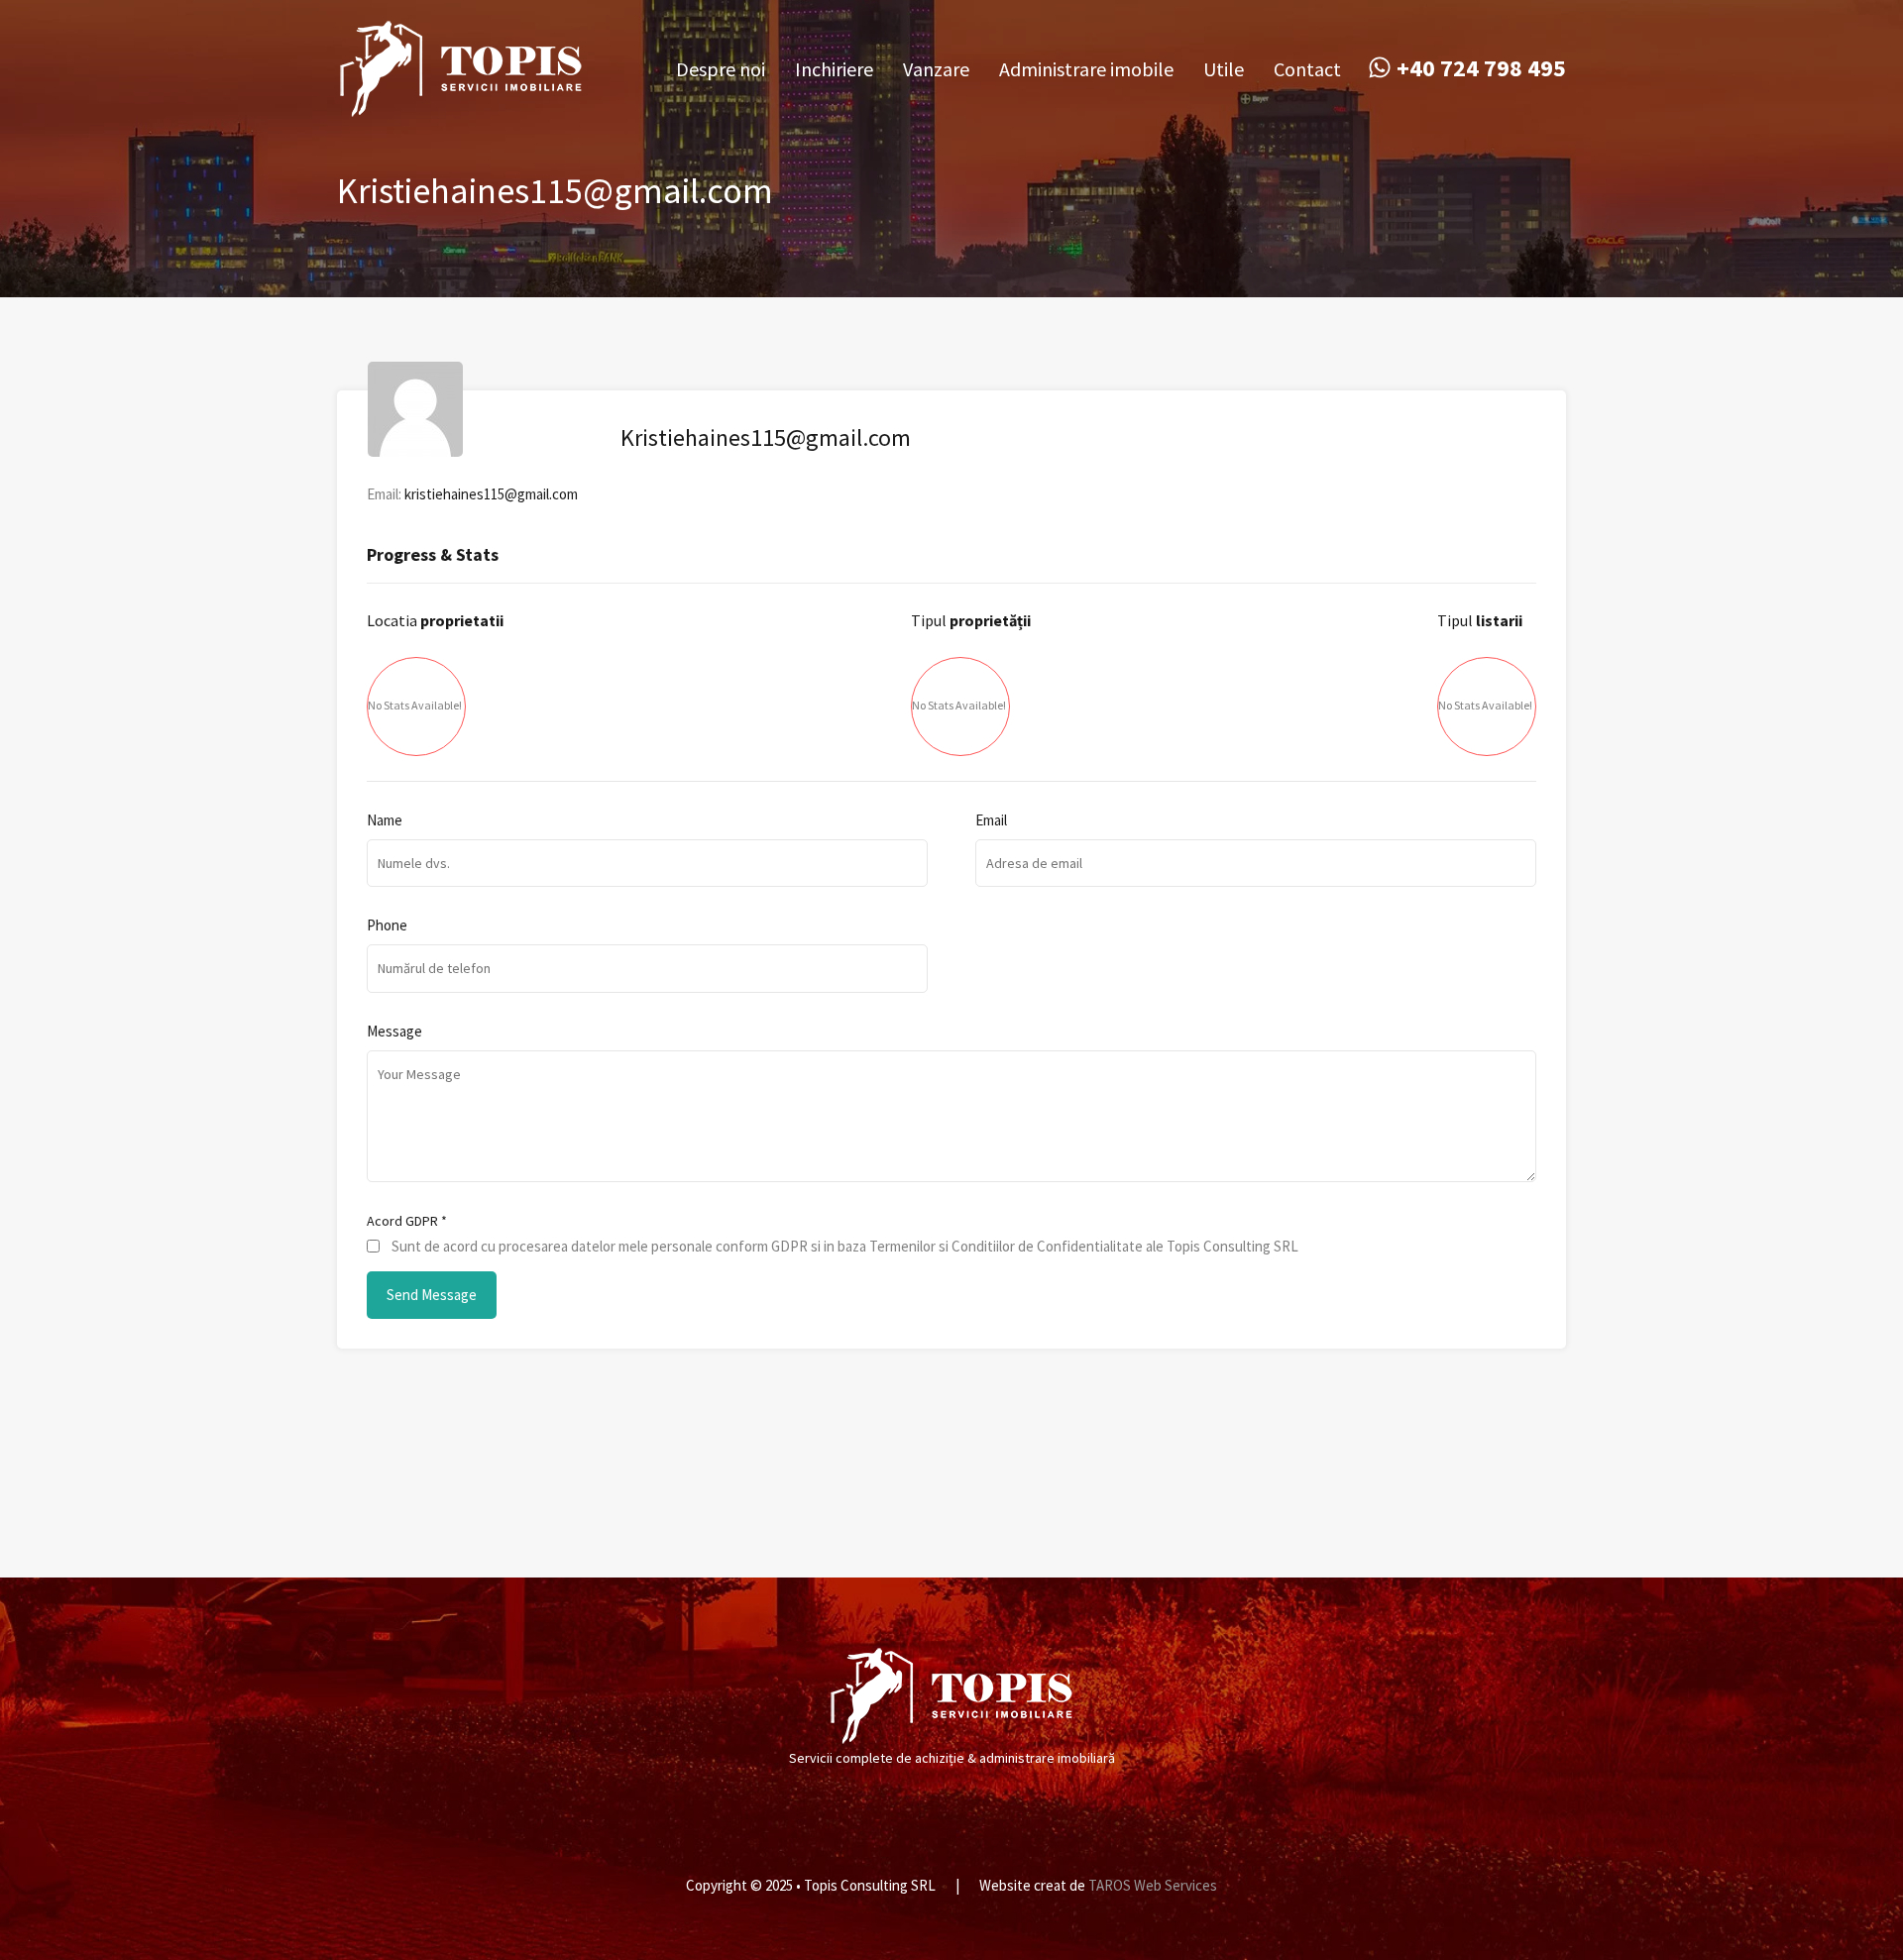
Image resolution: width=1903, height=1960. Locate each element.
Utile (1224, 69)
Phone (387, 926)
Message (394, 1032)
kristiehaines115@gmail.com (491, 494)
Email (991, 820)
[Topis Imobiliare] (461, 109)
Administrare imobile (1086, 69)
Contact (1307, 69)
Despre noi (721, 69)
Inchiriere (834, 69)
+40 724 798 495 (1481, 69)
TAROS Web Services (1153, 1885)
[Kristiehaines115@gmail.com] (415, 447)
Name (385, 820)
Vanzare (936, 69)
